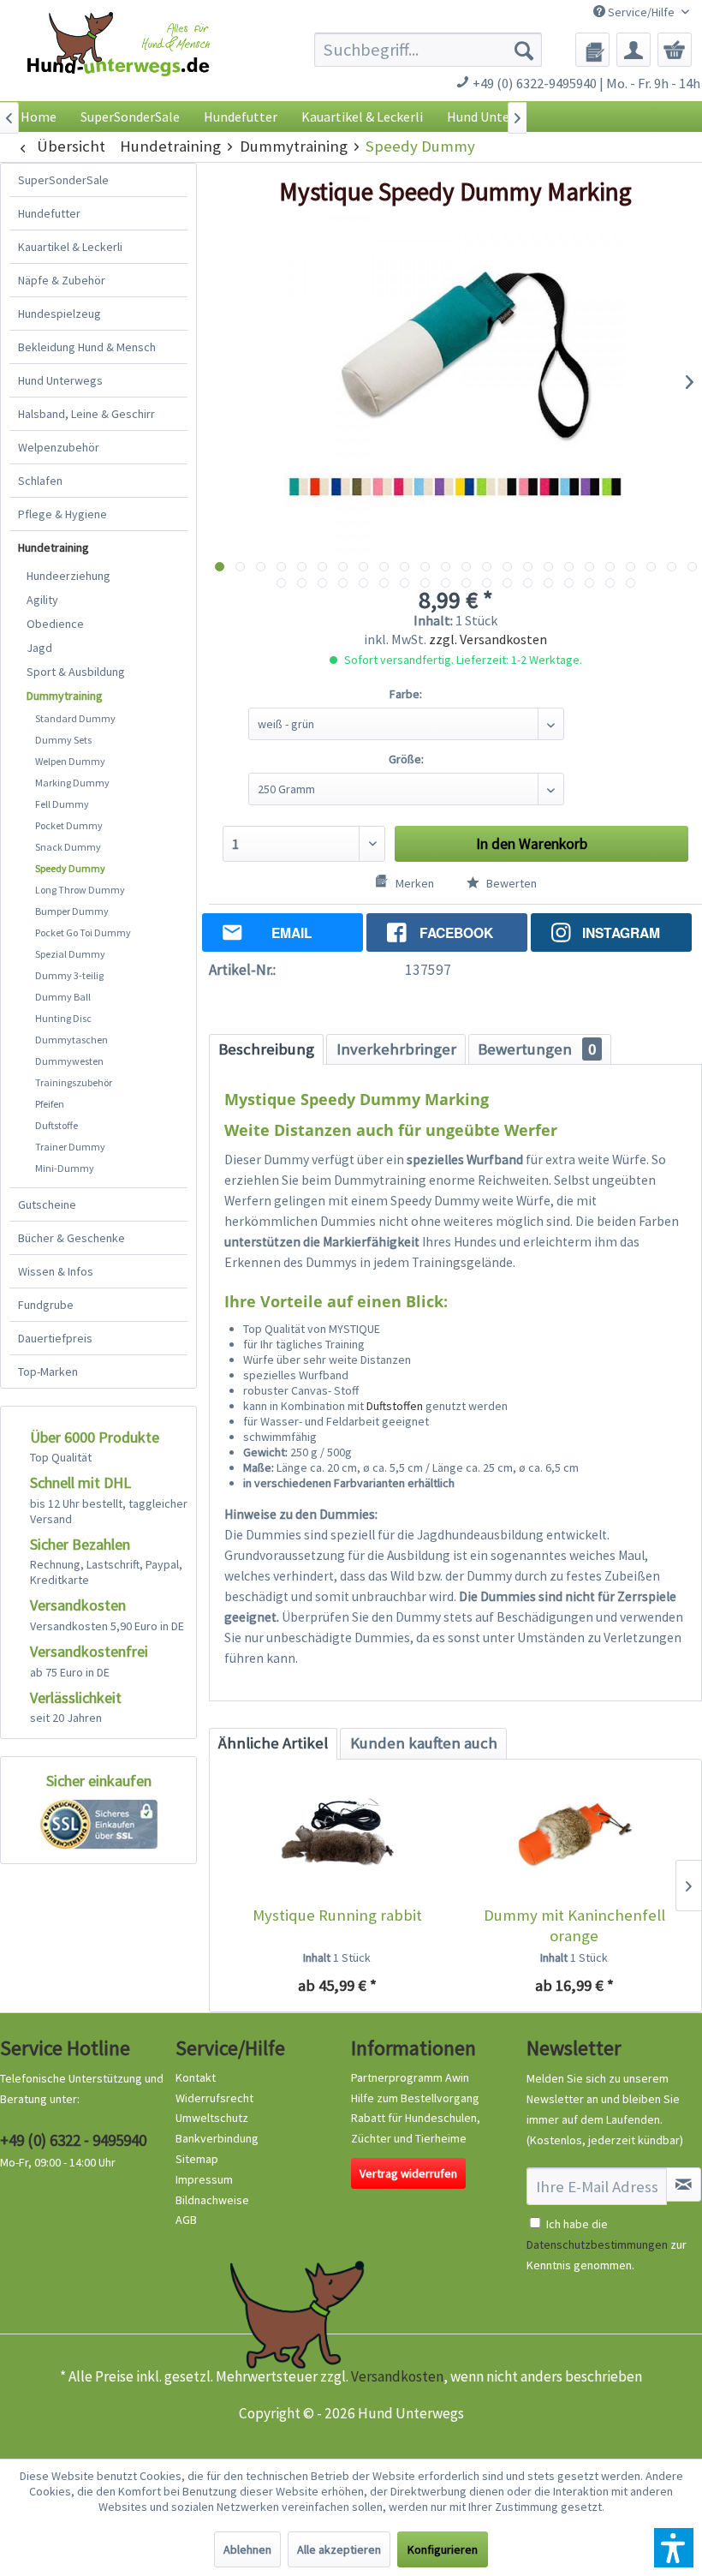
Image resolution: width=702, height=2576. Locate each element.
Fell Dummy (62, 804)
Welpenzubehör (59, 447)
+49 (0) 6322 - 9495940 (73, 2140)
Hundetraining (54, 547)
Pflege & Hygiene (62, 514)
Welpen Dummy (70, 761)
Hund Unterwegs (60, 380)
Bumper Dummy (72, 911)
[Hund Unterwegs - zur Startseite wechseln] (119, 61)
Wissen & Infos (56, 1271)
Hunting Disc (63, 1018)
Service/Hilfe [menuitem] (641, 12)
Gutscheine (47, 1204)
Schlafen (40, 481)
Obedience (55, 624)
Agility (42, 600)
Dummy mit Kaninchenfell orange (574, 1925)
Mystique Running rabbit (337, 1915)
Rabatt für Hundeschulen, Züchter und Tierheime (416, 2128)
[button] (674, 2548)
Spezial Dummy (70, 954)
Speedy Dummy (70, 868)
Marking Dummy (72, 783)
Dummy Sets (63, 740)
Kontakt (196, 2077)
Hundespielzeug (59, 314)
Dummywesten (69, 1061)
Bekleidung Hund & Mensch (87, 347)
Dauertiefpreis (55, 1338)
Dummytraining (65, 696)
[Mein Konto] (634, 50)
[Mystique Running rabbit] (337, 1837)
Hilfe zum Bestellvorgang (415, 2098)
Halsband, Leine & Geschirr (86, 414)
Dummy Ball (63, 997)
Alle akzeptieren (339, 2549)
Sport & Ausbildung (76, 672)
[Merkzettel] (592, 50)
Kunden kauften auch (424, 1743)
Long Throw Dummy (80, 890)
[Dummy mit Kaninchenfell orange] (574, 1837)
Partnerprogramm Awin (410, 2077)
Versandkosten (397, 2376)
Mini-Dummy (65, 1168)
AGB (186, 2220)
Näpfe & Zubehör (62, 280)
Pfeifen (50, 1104)
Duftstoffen (395, 1406)
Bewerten (510, 883)
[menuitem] (428, 50)
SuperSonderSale (63, 180)
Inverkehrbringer (396, 1049)
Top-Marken (48, 1372)
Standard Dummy (75, 718)
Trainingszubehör (74, 1082)
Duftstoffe (57, 1125)
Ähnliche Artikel (273, 1743)
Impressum (204, 2179)
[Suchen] (524, 50)
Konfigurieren (443, 2549)
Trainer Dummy (70, 1147)
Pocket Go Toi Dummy (83, 932)
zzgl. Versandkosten (488, 639)
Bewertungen (537, 1049)
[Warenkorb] (675, 50)
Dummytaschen (71, 1040)
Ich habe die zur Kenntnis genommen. (607, 2244)
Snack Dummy (68, 847)
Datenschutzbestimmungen (597, 2244)
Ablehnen (247, 2549)
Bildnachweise (212, 2200)
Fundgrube (46, 1305)
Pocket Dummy (69, 825)
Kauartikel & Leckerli (70, 247)
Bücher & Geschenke (71, 1238)
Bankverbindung (217, 2138)
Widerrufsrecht (214, 2098)
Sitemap (197, 2159)
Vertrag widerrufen (408, 2173)
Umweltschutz (212, 2118)
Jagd (39, 648)
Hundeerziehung (68, 576)
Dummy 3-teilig (69, 975)
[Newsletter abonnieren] (684, 2185)
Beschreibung (266, 1049)
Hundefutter (49, 213)
